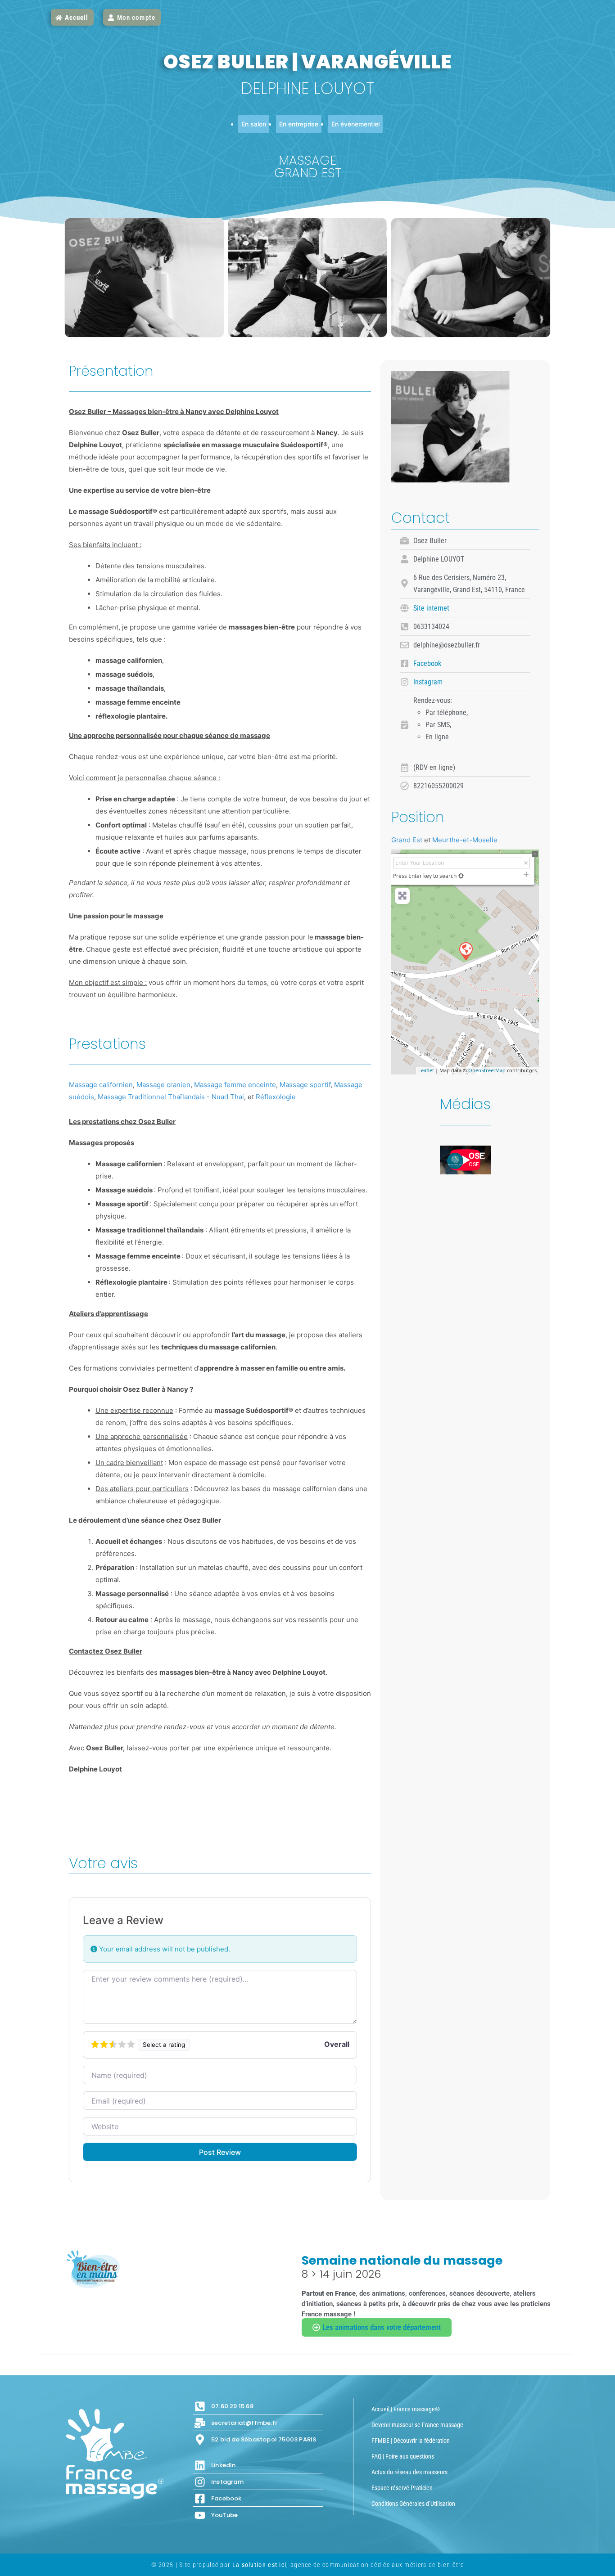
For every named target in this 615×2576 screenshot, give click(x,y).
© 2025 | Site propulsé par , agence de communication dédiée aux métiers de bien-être (308, 2565)
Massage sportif (305, 1085)
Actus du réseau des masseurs (409, 2472)
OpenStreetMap (487, 1070)
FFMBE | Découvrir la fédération (411, 2441)
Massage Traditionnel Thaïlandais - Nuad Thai (171, 1097)
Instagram (428, 682)
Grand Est (407, 840)
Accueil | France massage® (406, 2409)
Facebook (427, 663)
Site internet (431, 608)
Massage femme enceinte (235, 1085)
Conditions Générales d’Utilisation (413, 2504)
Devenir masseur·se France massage (417, 2425)
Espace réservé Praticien (402, 2488)
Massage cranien (163, 1085)
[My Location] (461, 876)
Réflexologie (276, 1097)
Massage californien (101, 1085)
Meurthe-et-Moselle (465, 840)
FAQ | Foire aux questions (403, 2456)
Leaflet (426, 1070)
